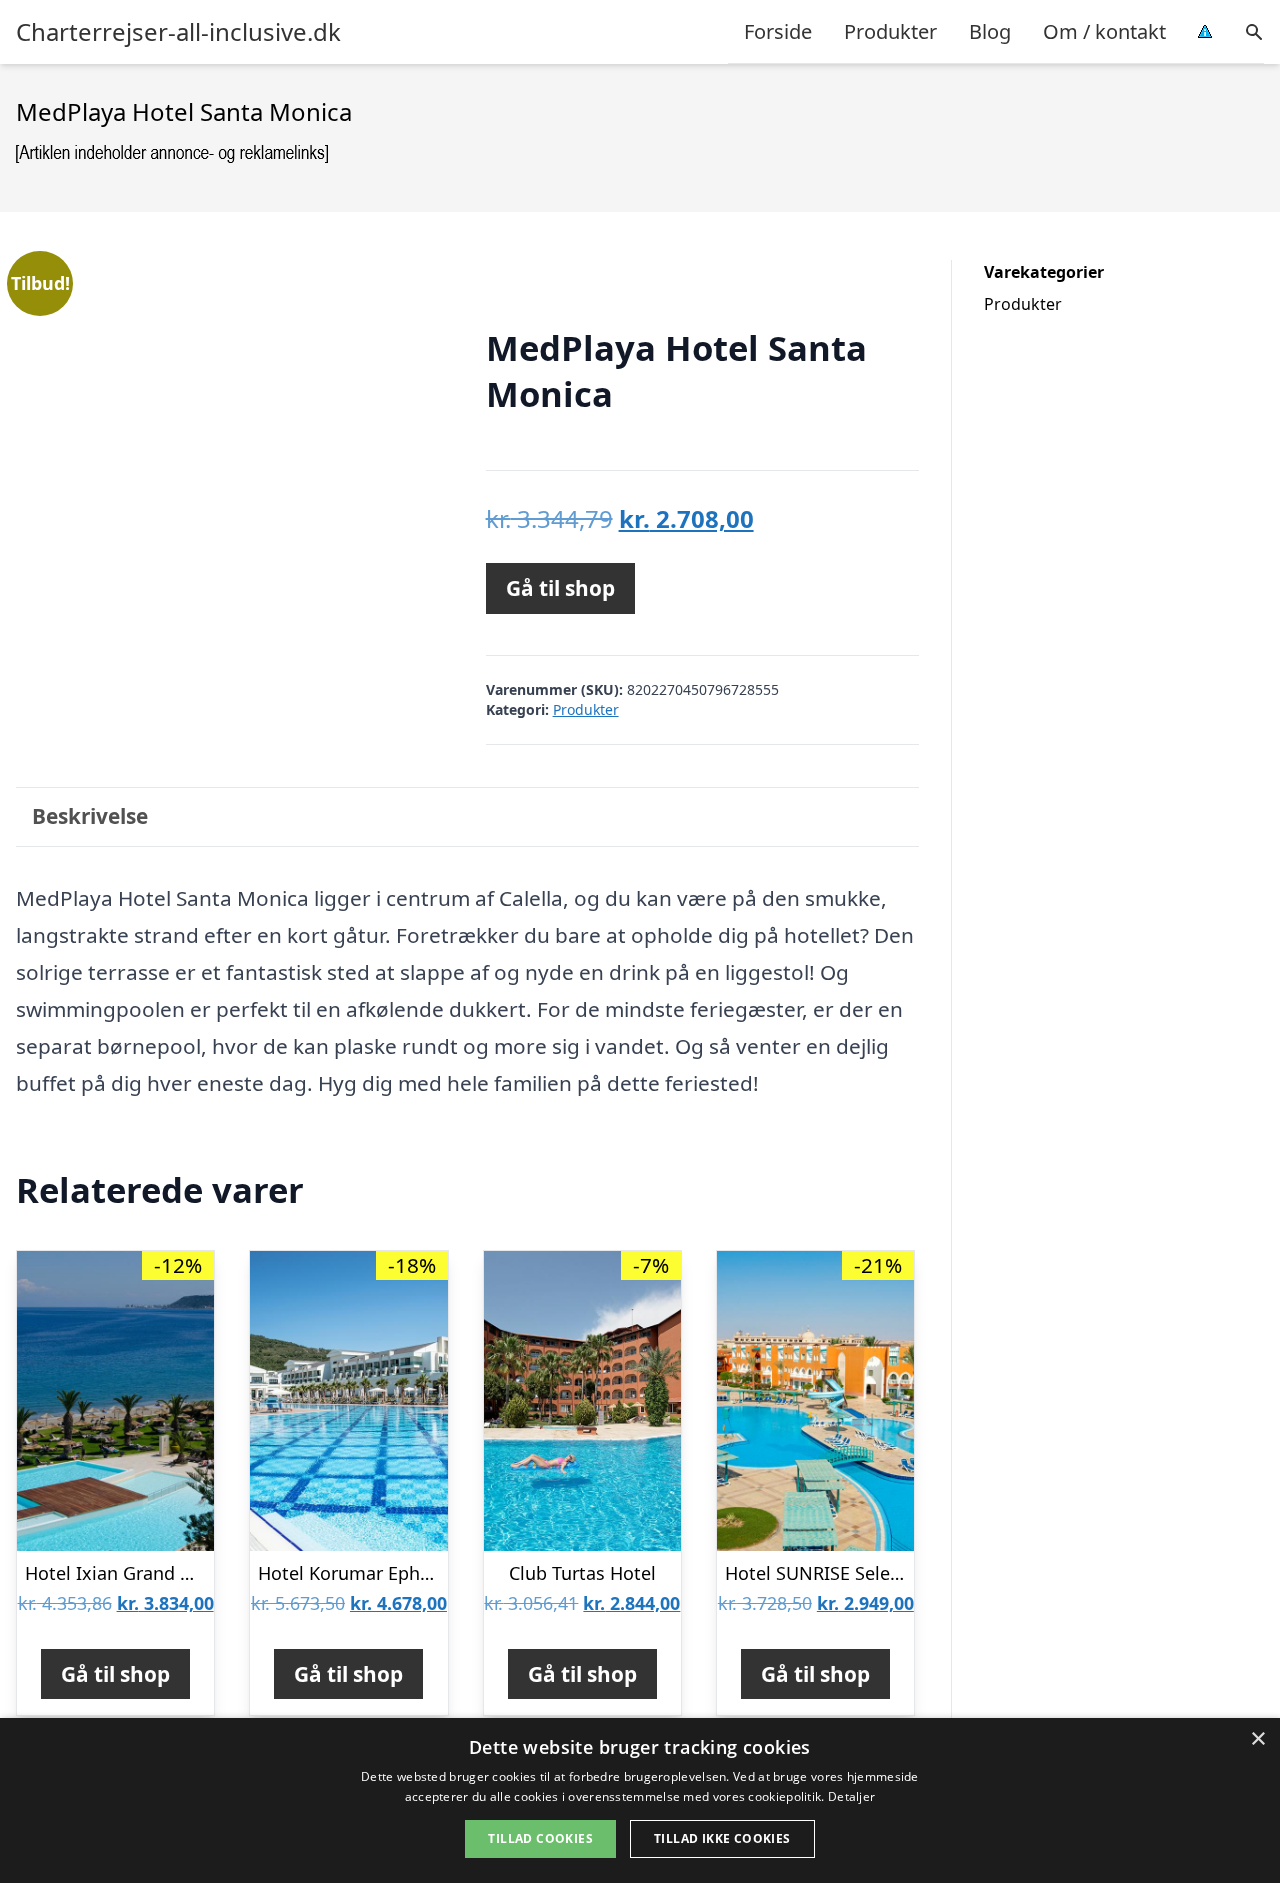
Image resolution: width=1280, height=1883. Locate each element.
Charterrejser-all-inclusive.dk (178, 32)
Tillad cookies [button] (540, 1838)
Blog (990, 31)
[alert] (640, 1800)
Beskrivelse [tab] (90, 816)
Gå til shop (560, 588)
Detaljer (851, 1796)
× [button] (1257, 1739)
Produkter (890, 31)
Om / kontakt (1104, 31)
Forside (778, 31)
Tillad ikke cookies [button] (722, 1838)
